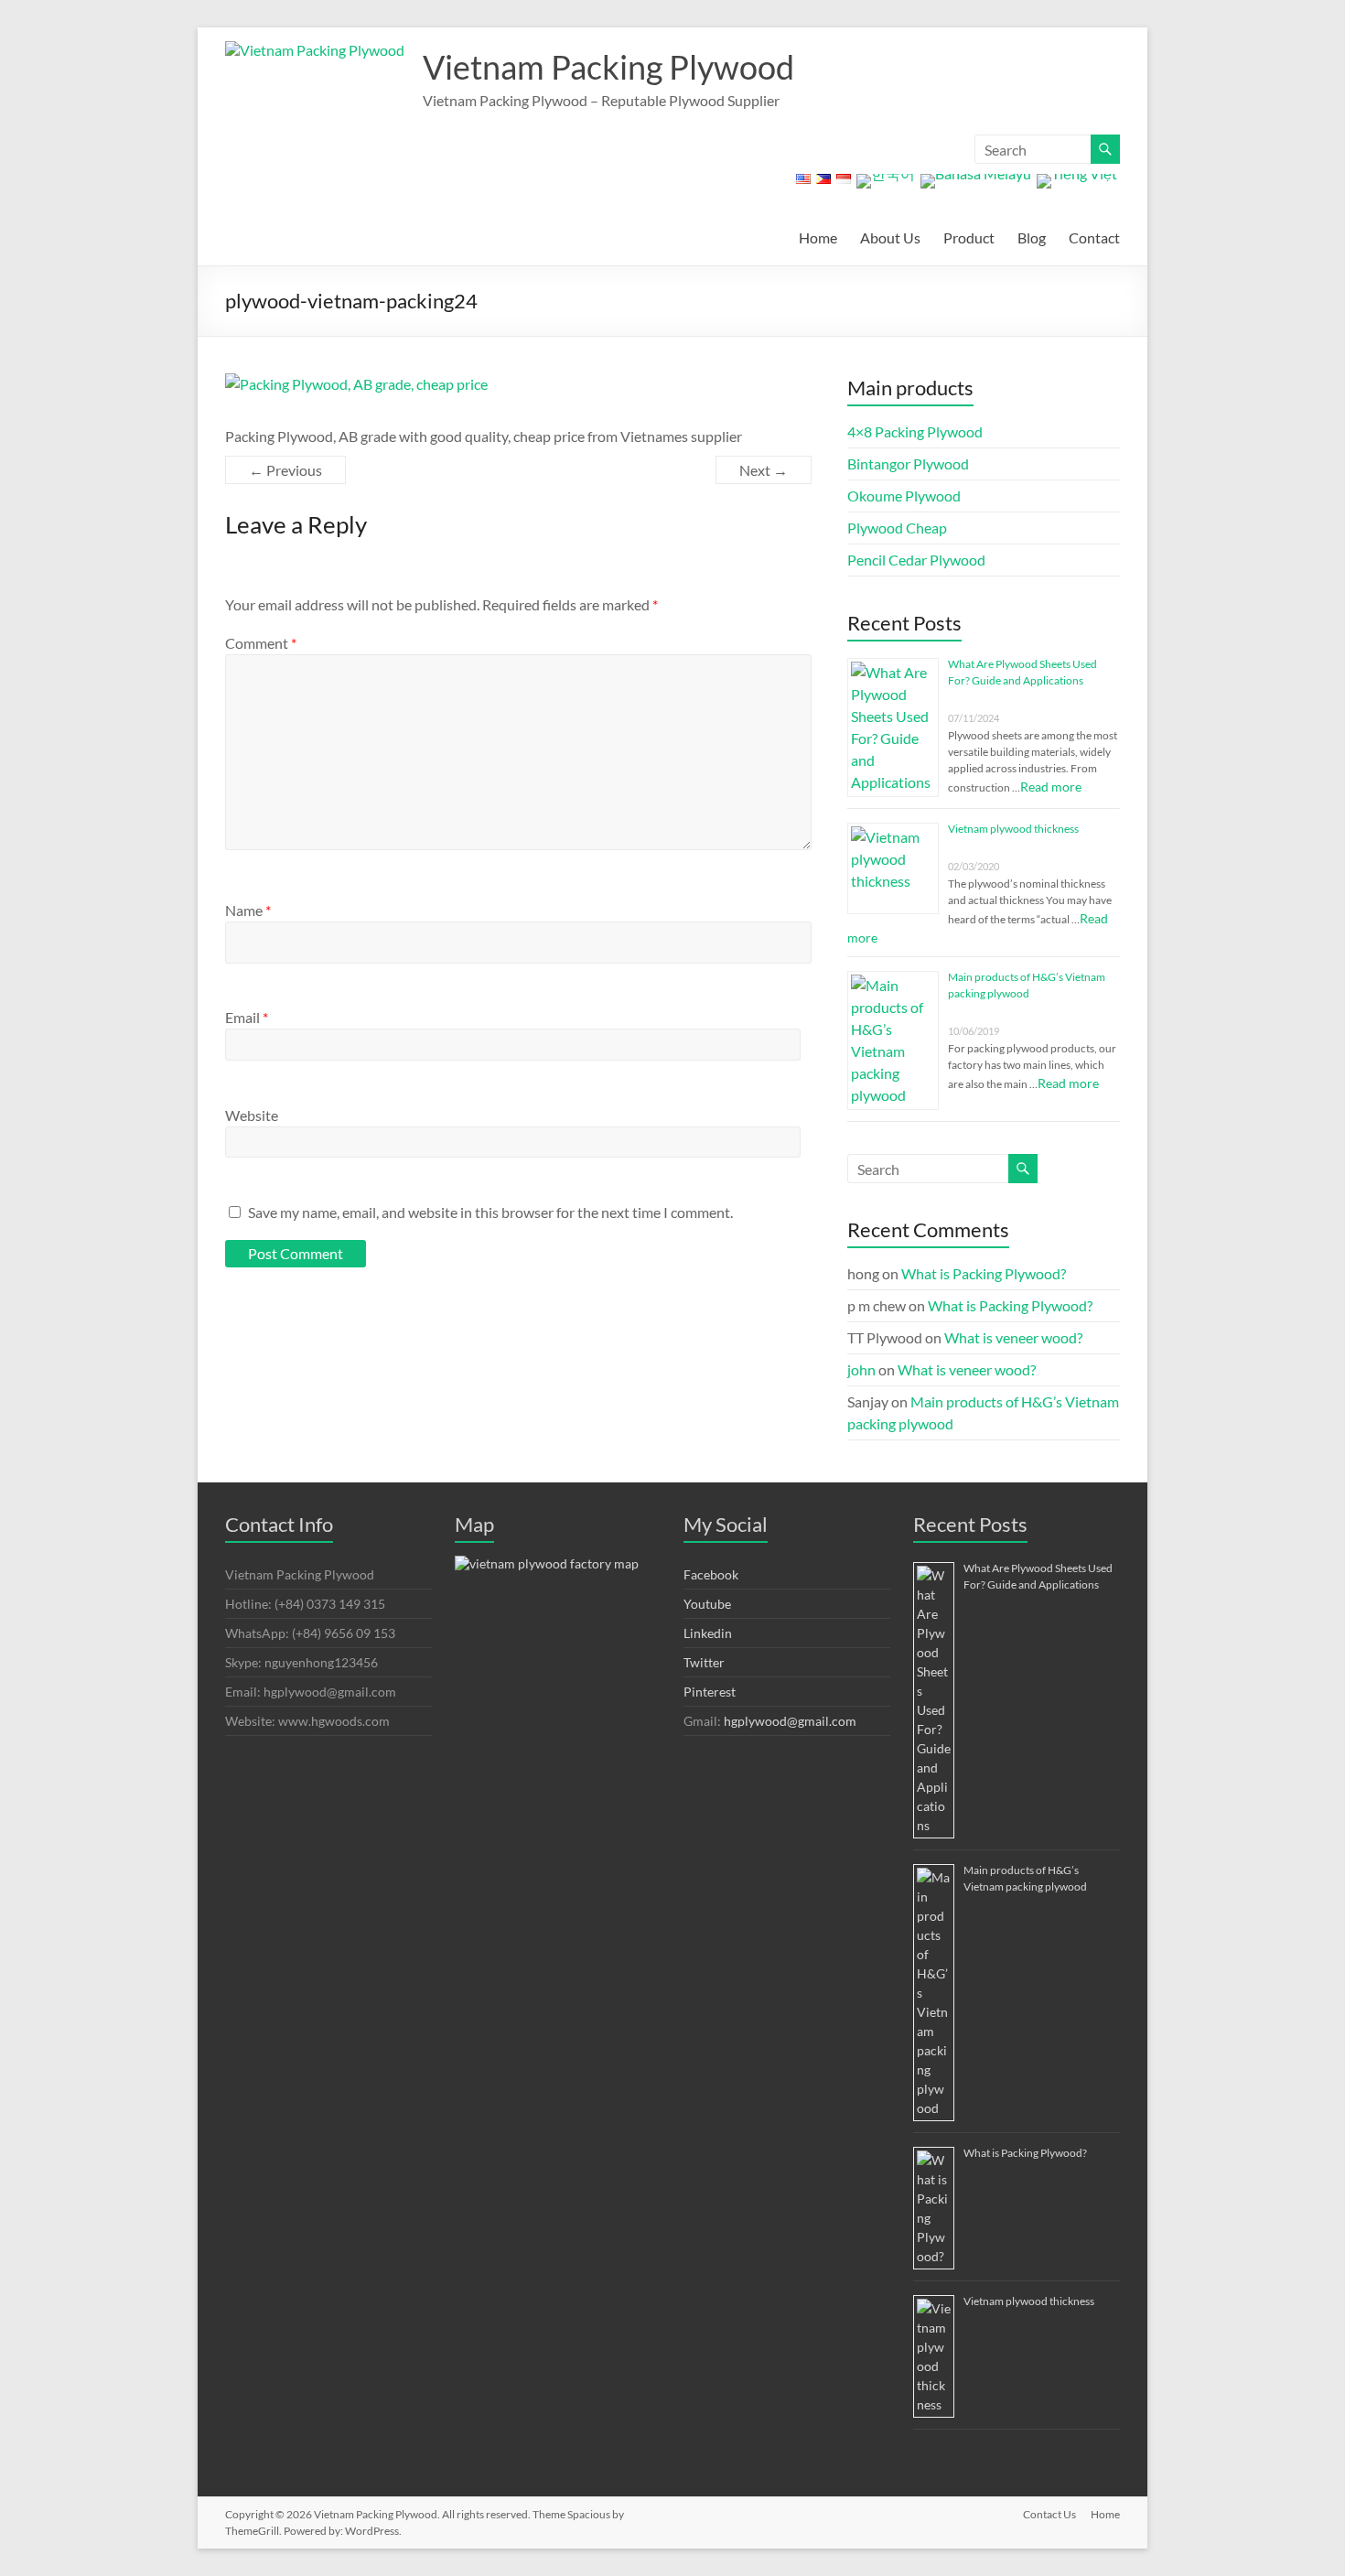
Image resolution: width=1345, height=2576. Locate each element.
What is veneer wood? (1013, 1337)
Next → (764, 470)
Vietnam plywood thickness (1013, 829)
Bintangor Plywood (908, 463)
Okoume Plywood (904, 496)
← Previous (285, 470)
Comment (261, 643)
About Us (890, 237)
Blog (1032, 237)
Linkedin (708, 1633)
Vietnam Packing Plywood (608, 67)
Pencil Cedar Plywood (916, 560)
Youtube (707, 1604)
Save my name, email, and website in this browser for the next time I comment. (490, 1212)
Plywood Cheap (897, 528)
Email (247, 1017)
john (861, 1369)
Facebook (711, 1574)
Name (248, 910)
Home (818, 237)
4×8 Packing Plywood (915, 431)
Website (252, 1115)
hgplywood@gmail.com (790, 1721)
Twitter (704, 1662)
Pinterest (710, 1692)
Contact (1094, 237)
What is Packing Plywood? (984, 1273)
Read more (1051, 787)
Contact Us (1049, 2514)
